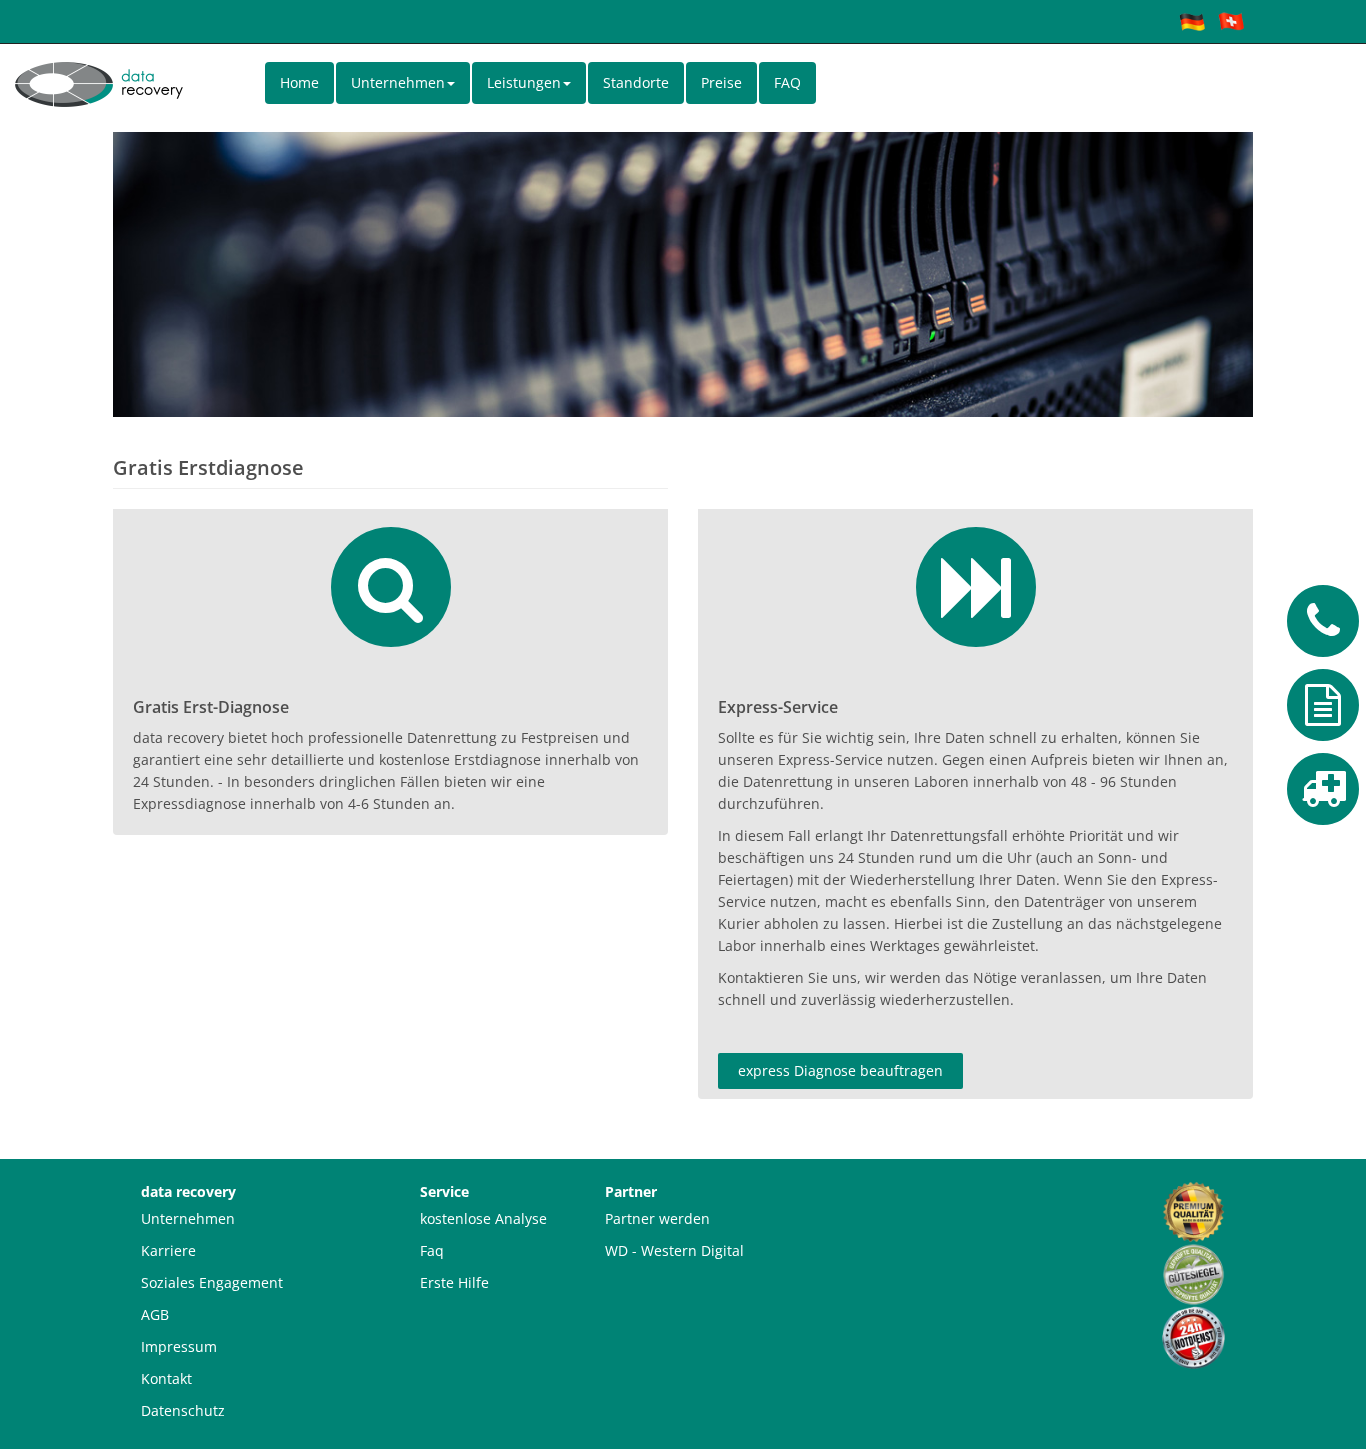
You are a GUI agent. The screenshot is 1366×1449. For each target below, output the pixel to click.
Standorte (636, 82)
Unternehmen (188, 1218)
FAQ (787, 82)
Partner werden (657, 1218)
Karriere (168, 1250)
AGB (155, 1314)
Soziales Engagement (212, 1282)
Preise (721, 82)
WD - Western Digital (674, 1250)
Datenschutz (183, 1410)
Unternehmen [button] (398, 82)
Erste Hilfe (454, 1282)
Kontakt (166, 1378)
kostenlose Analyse (483, 1218)
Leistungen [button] (524, 82)
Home (299, 82)
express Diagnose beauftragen (840, 1070)
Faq (432, 1250)
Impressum (179, 1346)
